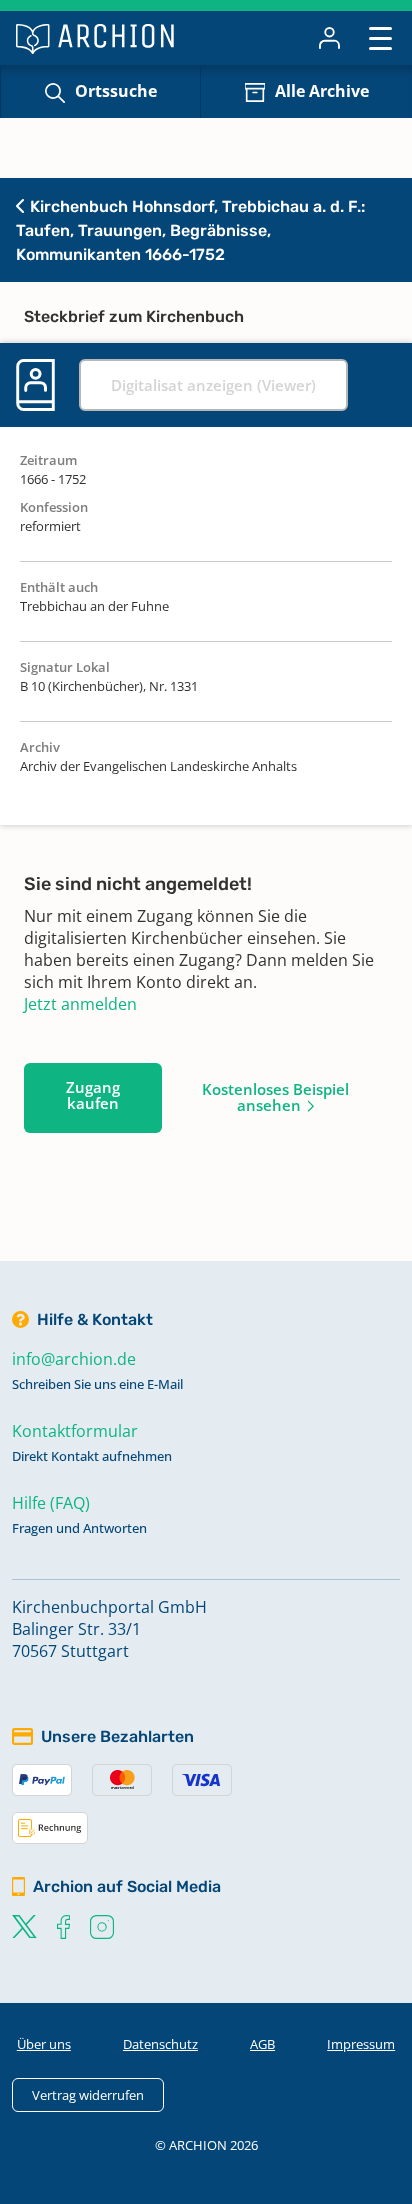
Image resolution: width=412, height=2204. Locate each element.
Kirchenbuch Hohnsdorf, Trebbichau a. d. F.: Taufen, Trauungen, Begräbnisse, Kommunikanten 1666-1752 (190, 230)
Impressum (361, 2044)
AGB (262, 2044)
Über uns (44, 2044)
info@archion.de (74, 1359)
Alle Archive (322, 91)
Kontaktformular (75, 1431)
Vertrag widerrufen (88, 2095)
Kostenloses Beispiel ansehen (275, 1097)
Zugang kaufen (93, 1095)
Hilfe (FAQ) (51, 1503)
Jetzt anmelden (80, 1004)
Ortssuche (116, 91)
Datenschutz (160, 2044)
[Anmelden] (329, 38)
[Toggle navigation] (380, 37)
